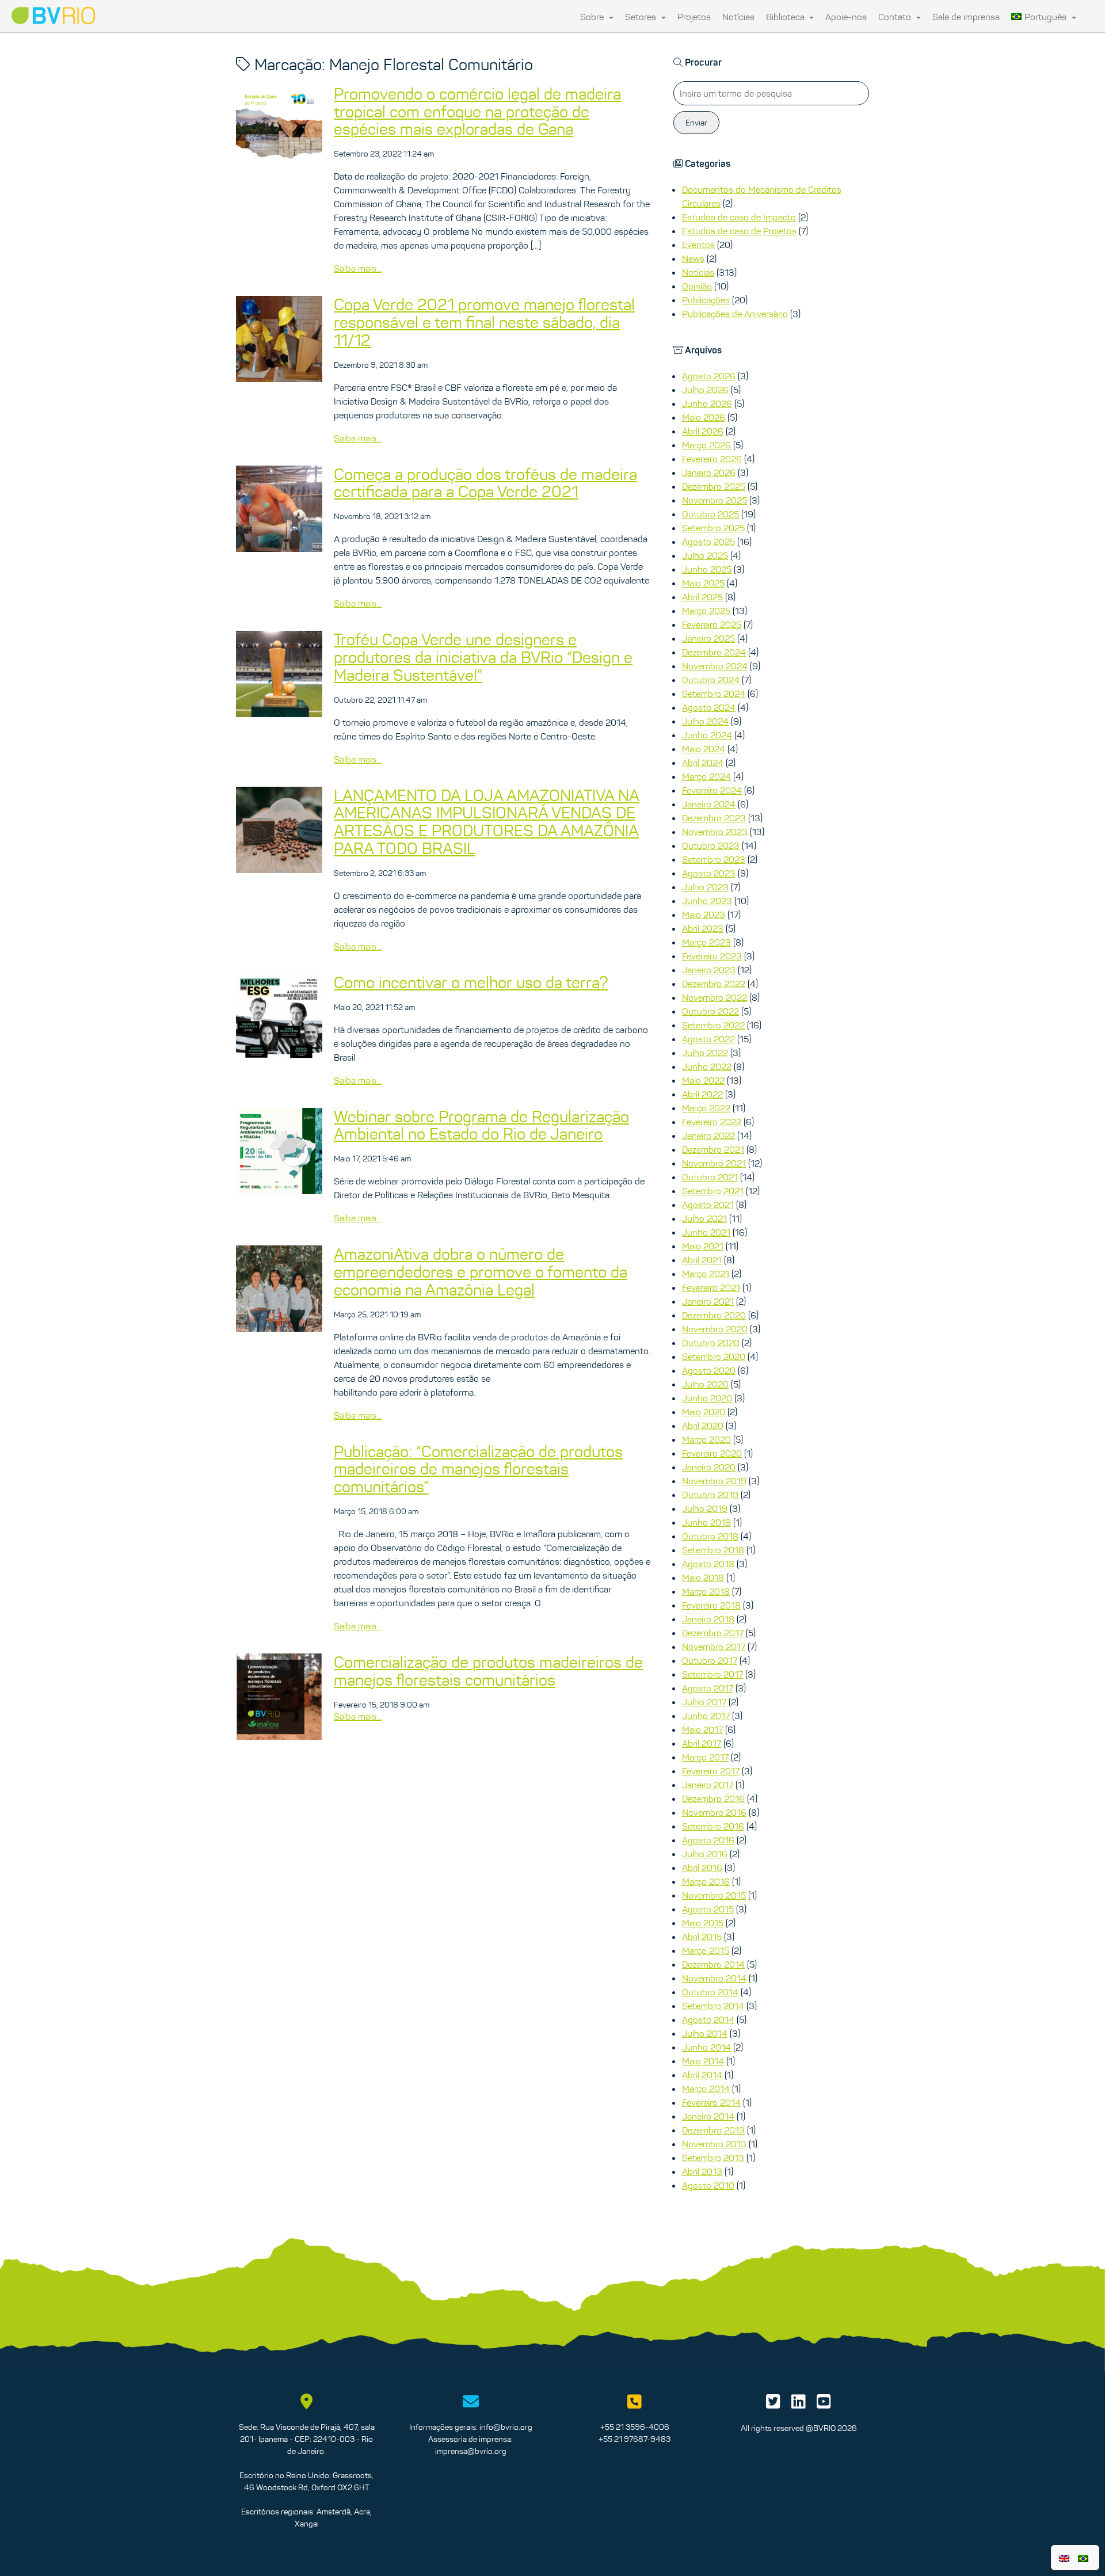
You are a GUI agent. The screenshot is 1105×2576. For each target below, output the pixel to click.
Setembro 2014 (713, 2006)
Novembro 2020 (715, 1329)
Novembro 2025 (715, 500)
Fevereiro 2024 (712, 790)
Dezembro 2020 (714, 1315)
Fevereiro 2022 (712, 1122)
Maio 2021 (703, 1246)
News (693, 258)
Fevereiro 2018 (711, 1605)
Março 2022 (706, 1108)
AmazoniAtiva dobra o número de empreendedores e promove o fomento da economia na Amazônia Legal (481, 1272)
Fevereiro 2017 (711, 1771)
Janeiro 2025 (708, 638)
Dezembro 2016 (713, 1798)
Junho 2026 (707, 403)
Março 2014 (706, 2089)
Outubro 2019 (710, 1495)
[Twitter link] (773, 2404)
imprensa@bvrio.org (471, 2451)
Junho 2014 (706, 2047)
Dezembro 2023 (714, 818)
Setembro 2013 (713, 2158)
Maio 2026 (704, 417)
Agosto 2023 (709, 873)
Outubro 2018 (710, 1536)
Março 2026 (706, 445)
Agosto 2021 (708, 1205)
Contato (896, 17)
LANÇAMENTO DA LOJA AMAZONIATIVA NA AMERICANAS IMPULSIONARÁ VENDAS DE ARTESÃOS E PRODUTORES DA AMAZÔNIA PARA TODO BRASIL (487, 822)
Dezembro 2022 (714, 984)
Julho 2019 (705, 1508)
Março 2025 (706, 611)
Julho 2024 (705, 721)
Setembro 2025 (713, 528)
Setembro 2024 (714, 693)
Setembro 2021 (713, 1191)
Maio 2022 (703, 1080)
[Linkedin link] (799, 2404)
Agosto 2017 (708, 1688)
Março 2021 (706, 1274)
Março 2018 (706, 1591)
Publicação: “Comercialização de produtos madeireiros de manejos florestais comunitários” (478, 1469)
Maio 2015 (703, 1923)
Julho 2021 (704, 1218)
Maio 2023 (704, 914)
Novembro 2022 (715, 997)
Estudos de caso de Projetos (739, 231)
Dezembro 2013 (713, 2130)
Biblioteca (786, 17)
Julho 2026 (705, 390)
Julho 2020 (705, 1384)
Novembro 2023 (715, 832)
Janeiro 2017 (708, 1785)
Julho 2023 (705, 887)
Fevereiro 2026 (712, 459)
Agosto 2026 (709, 376)
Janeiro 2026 (709, 472)
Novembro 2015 (714, 1895)
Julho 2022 (705, 1053)
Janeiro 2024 (709, 804)
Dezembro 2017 (713, 1633)
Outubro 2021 (710, 1177)
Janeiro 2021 (708, 1301)
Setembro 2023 (714, 859)
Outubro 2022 (710, 1011)
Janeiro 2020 (709, 1467)
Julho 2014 (705, 2033)
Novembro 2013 (714, 2144)
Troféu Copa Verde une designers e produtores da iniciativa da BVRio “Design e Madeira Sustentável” (483, 657)
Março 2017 (705, 1757)
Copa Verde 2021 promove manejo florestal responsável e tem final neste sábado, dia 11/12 (484, 322)
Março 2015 (706, 1950)
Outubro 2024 (711, 680)
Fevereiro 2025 (712, 624)
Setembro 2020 (714, 1356)
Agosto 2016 (708, 1840)
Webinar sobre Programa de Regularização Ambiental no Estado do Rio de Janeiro (481, 1125)
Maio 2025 (703, 583)
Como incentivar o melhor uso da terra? (471, 982)
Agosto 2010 (708, 2185)
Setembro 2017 (712, 1674)
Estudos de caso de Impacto (739, 217)
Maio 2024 (704, 749)
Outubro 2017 (710, 1660)
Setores (642, 17)
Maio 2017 (702, 1729)
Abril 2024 (703, 763)
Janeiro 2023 (709, 970)
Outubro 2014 (710, 1992)
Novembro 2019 (714, 1481)
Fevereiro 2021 (711, 1287)
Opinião (697, 286)
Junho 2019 (706, 1522)
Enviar (696, 123)
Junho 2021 (706, 1232)
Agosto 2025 (708, 542)
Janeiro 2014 (708, 2116)
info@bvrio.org (506, 2427)
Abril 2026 (703, 431)
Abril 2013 (702, 2171)
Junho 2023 (707, 901)
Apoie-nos (846, 17)
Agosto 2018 (708, 1564)
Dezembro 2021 (713, 1149)
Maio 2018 (703, 1577)
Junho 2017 (706, 1716)
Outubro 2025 (710, 514)
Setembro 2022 (713, 1025)
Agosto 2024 (709, 707)
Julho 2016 (705, 1854)
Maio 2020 (704, 1412)
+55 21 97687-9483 (635, 2439)
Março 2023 (706, 942)
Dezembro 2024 (714, 652)
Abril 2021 (702, 1260)
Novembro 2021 (714, 1163)
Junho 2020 (707, 1398)
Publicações (706, 300)
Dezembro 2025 (714, 486)
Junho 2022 (707, 1066)
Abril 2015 (702, 1937)
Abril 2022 (702, 1094)
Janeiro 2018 (708, 1619)
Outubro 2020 (711, 1343)
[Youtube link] (824, 2404)
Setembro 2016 (713, 1826)
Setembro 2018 (713, 1550)
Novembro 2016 (714, 1812)
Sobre (593, 17)
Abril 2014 (702, 2075)
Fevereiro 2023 (712, 956)
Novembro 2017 (714, 1647)
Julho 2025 (705, 555)
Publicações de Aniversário (735, 314)
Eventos (698, 245)
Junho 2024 (707, 735)
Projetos (694, 17)
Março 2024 (706, 776)
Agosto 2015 (708, 1909)
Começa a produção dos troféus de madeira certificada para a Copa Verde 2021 (485, 483)
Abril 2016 (702, 1868)
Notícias (738, 17)
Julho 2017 (704, 1702)
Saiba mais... (358, 268)
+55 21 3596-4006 (635, 2427)
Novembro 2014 (714, 1978)
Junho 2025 (707, 569)
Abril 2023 (703, 928)
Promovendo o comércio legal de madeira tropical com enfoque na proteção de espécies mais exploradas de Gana (477, 112)
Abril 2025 (702, 597)
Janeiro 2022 (708, 1135)
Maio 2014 (703, 2061)
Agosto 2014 (708, 2019)
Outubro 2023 (711, 845)
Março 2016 (706, 1881)
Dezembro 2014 (713, 1964)
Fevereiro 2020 (712, 1453)
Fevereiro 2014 (711, 2102)
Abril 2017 (702, 1743)
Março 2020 (706, 1439)
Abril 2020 (703, 1426)
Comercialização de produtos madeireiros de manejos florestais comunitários (488, 1671)
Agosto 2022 (708, 1039)
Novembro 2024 (715, 666)
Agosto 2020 (709, 1370)
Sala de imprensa (966, 17)
